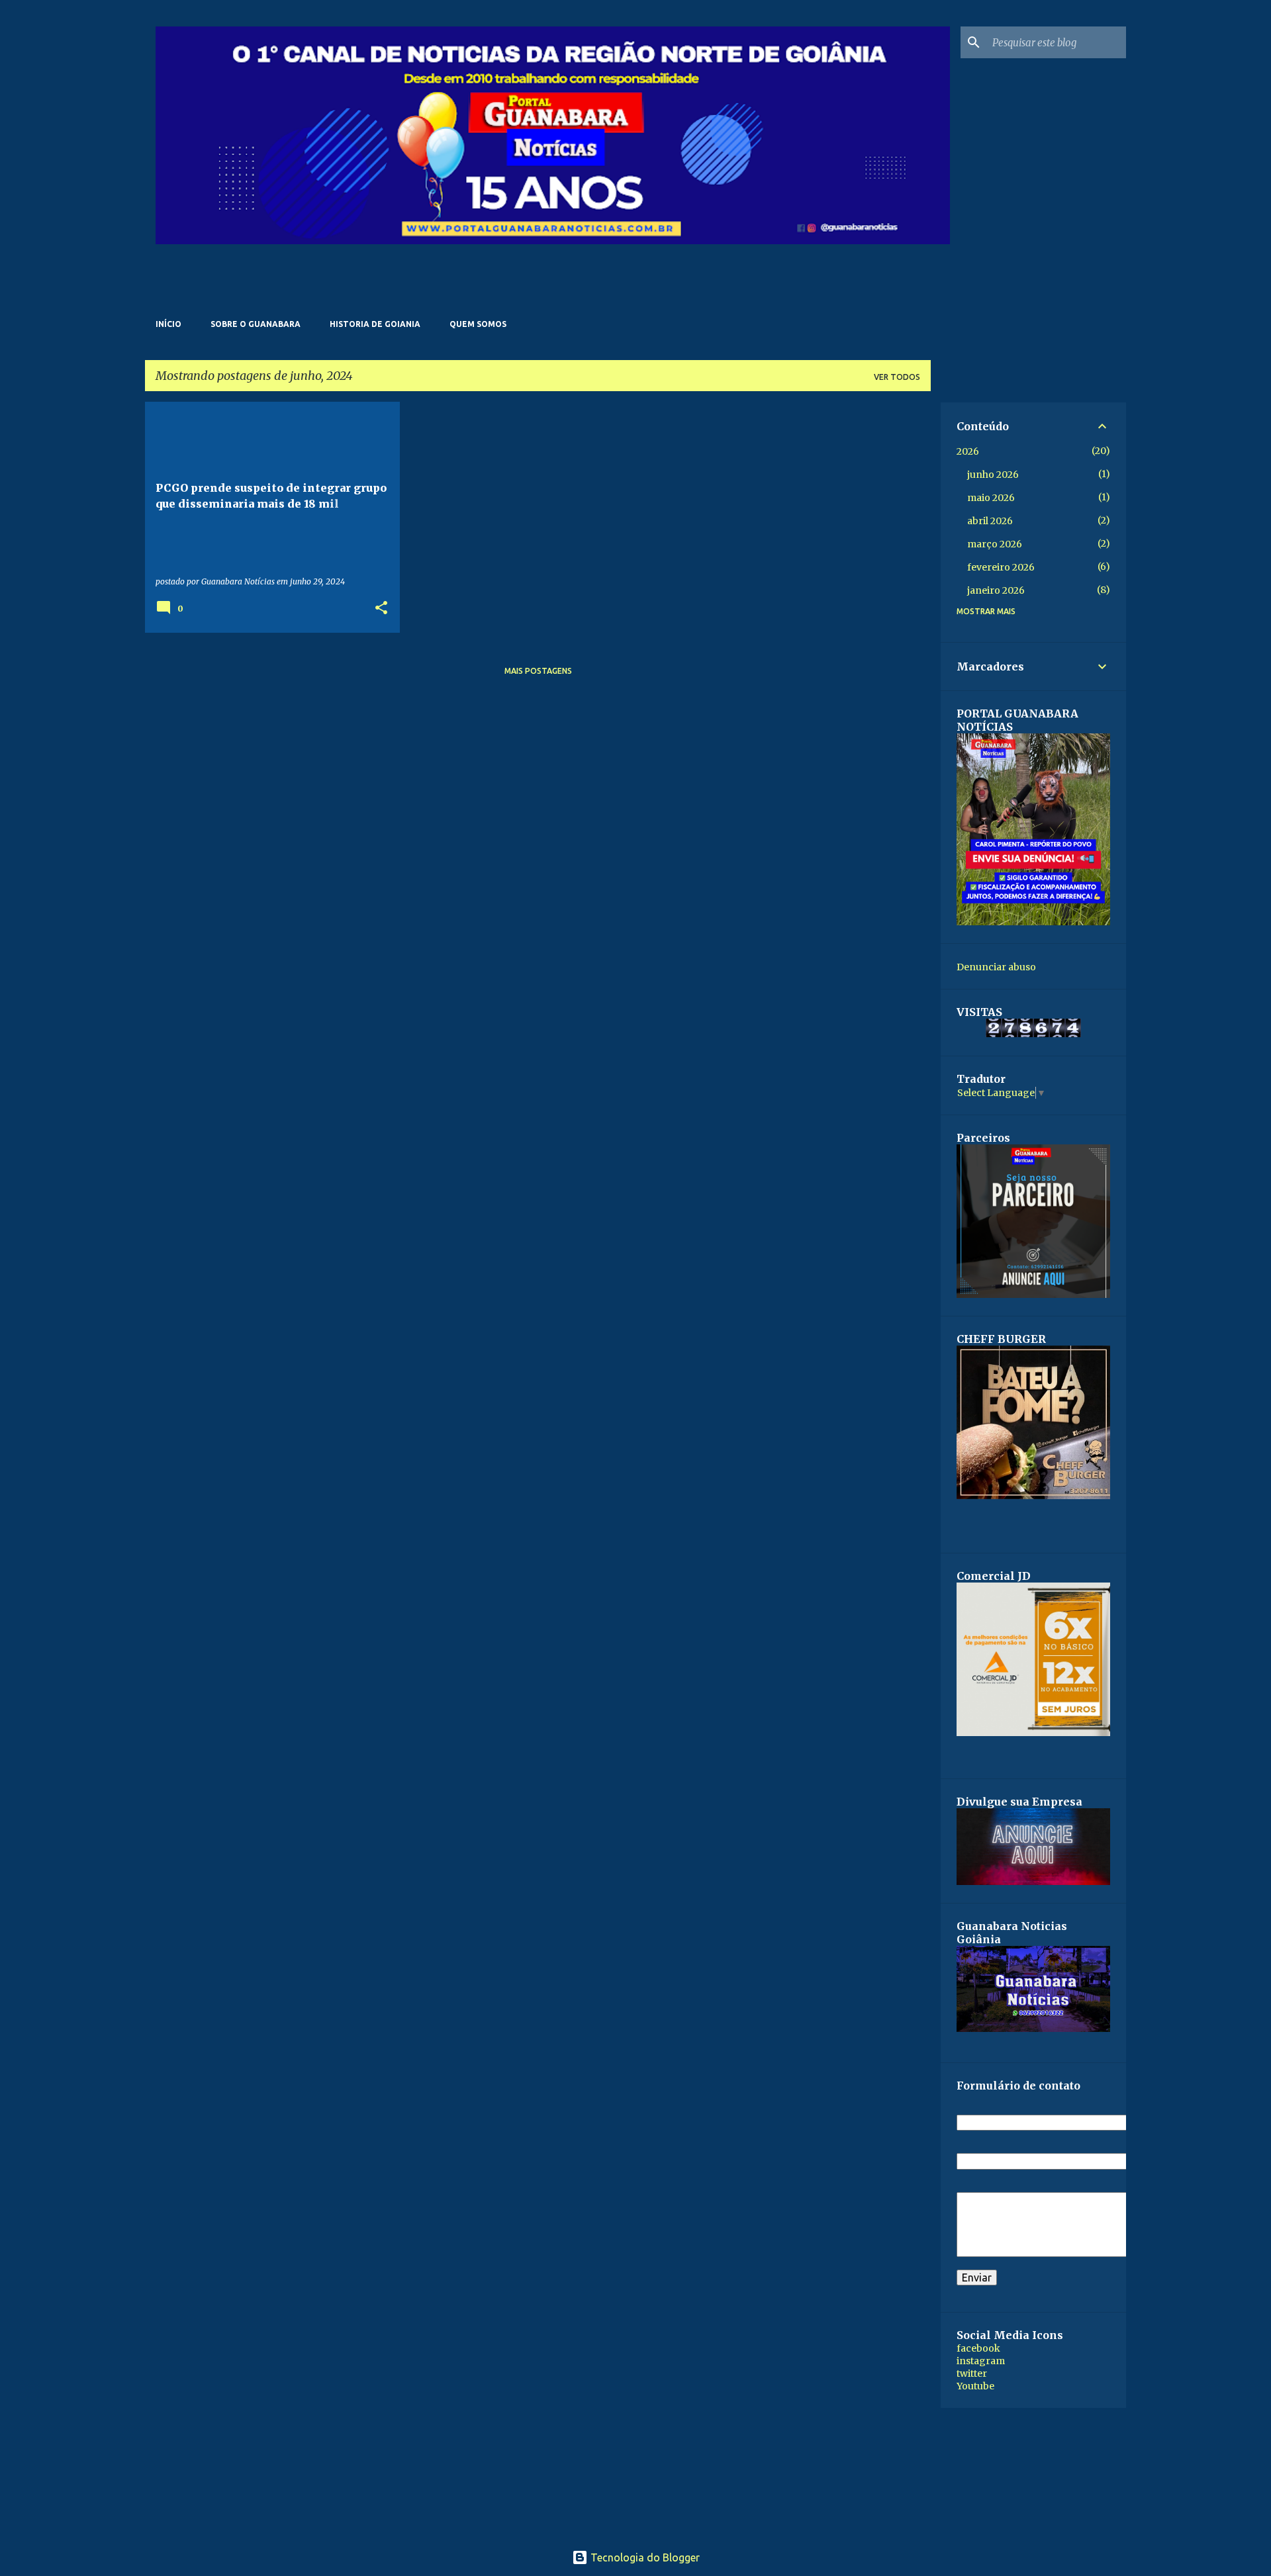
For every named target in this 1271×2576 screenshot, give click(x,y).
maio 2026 (991, 498)
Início (168, 324)
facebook (978, 2348)
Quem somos (478, 324)
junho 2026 (993, 475)
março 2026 (995, 544)
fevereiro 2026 (1001, 567)
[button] (381, 609)
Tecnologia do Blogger (644, 2557)
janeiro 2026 (996, 590)
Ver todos (897, 377)
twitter (972, 2373)
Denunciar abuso (996, 967)
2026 (968, 451)
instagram (981, 2361)
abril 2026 (990, 521)
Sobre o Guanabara (256, 324)
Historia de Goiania (375, 324)
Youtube (975, 2386)
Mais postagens (538, 671)
